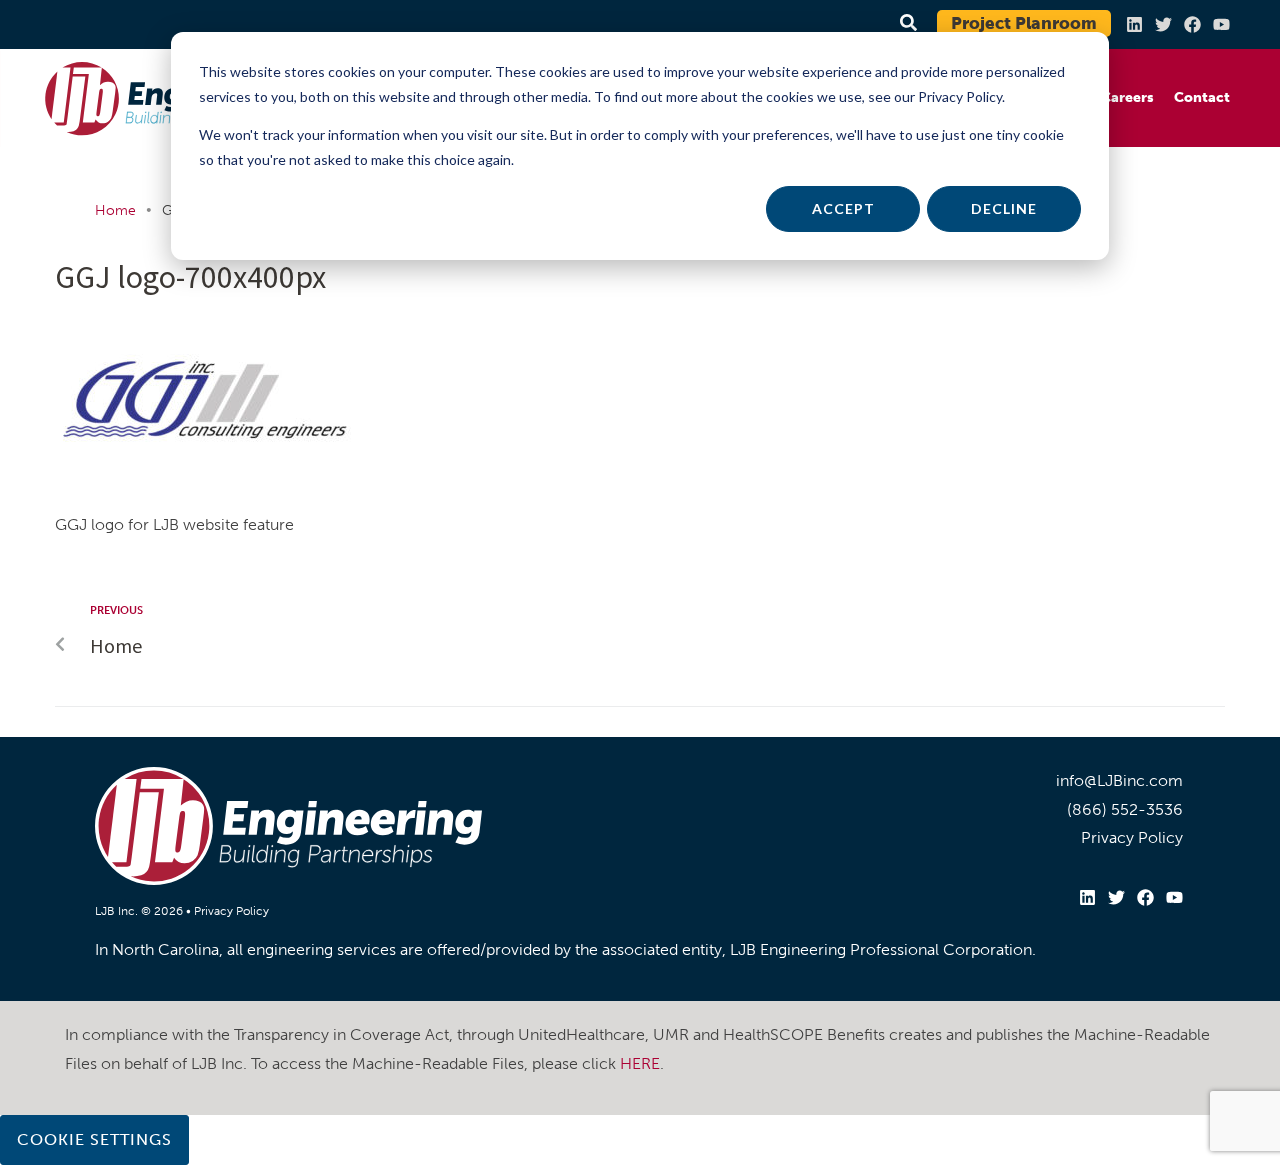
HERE (640, 1063)
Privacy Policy (231, 911)
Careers (1127, 97)
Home (115, 210)
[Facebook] (1192, 24)
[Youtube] (1221, 24)
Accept (843, 208)
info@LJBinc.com (1119, 780)
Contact (1202, 97)
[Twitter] (1163, 24)
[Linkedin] (1134, 24)
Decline (1004, 208)
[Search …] (905, 24)
